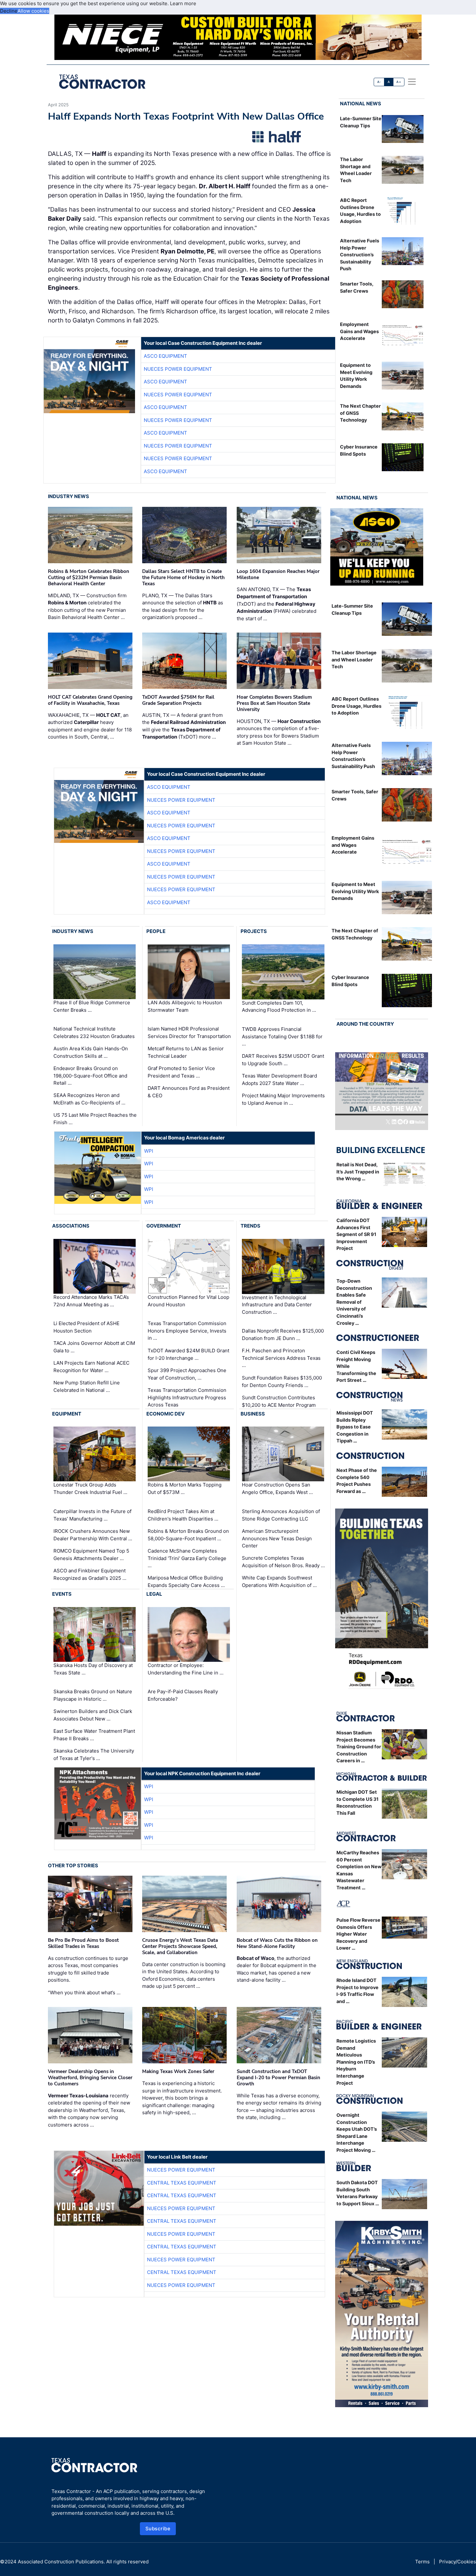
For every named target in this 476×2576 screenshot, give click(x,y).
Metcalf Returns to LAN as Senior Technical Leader (186, 1052)
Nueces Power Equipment (178, 369)
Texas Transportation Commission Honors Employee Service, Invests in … (187, 1331)
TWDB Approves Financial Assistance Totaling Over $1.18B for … (282, 1036)
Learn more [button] (183, 3)
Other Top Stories (73, 1865)
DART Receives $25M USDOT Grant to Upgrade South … (283, 1060)
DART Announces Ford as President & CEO (189, 1092)
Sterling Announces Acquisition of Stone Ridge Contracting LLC (281, 1515)
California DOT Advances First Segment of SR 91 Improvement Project (356, 1234)
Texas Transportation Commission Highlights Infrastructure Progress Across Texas (187, 1397)
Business (253, 1414)
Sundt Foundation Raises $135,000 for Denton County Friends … (282, 1381)
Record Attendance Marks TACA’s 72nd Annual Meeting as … (91, 1301)
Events (62, 1594)
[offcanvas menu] (412, 82)
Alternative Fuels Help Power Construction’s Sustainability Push (360, 255)
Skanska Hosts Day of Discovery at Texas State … (93, 1669)
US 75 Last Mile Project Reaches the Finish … (95, 1119)
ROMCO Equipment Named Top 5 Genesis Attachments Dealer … (91, 1555)
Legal (154, 1594)
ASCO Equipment (165, 356)
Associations (71, 1226)
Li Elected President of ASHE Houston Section (86, 1327)
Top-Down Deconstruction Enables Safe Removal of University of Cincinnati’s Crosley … (354, 1302)
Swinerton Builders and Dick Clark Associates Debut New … (93, 1715)
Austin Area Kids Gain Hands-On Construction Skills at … (91, 1052)
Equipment (67, 1414)
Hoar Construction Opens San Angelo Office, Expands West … (277, 1489)
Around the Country (365, 1024)
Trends (250, 1226)
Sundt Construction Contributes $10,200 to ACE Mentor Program (279, 1401)
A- (379, 82)
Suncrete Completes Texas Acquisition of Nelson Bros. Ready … (283, 1562)
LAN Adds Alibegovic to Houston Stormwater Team (185, 1006)
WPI (149, 1151)
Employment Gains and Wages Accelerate (359, 331)
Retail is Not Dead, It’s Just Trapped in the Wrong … (358, 1171)
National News (361, 104)
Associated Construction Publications (61, 2562)
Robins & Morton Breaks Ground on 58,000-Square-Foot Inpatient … (188, 1535)
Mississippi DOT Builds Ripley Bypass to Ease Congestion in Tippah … (355, 1427)
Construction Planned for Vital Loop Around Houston (188, 1301)
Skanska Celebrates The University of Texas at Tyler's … (94, 1754)
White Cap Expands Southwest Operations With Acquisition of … (279, 1581)
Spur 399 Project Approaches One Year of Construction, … (187, 1374)
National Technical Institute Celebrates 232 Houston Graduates (94, 1032)
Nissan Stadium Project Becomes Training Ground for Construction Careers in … (359, 1747)
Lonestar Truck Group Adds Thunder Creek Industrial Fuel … (90, 1489)
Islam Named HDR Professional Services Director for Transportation (189, 1032)
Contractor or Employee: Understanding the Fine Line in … (186, 1669)
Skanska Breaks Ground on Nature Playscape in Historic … (93, 1695)
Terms (422, 2562)
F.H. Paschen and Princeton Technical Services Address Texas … (281, 1358)
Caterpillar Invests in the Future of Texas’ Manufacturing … (92, 1515)
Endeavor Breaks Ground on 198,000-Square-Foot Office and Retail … (90, 1076)
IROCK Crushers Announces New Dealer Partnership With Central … (93, 1535)
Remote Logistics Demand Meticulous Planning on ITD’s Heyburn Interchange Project (356, 2062)
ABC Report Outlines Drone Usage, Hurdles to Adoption (357, 706)
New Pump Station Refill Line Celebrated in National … (87, 1386)
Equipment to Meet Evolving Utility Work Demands (355, 891)
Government (164, 1226)
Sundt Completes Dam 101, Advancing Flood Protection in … (279, 1007)
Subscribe (158, 2529)
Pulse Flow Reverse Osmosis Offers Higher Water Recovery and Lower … (358, 1934)
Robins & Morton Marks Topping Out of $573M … (185, 1489)
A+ (399, 82)
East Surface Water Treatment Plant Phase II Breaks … (94, 1735)
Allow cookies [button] (33, 11)
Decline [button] (9, 11)
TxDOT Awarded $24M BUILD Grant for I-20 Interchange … (188, 1354)
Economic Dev (165, 1414)
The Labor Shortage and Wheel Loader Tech (354, 659)
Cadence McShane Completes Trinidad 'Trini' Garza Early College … (187, 1558)
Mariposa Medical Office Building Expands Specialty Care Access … (186, 1581)
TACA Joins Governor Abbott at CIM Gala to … (94, 1347)
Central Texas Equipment (182, 2183)
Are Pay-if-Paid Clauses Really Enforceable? (183, 1695)
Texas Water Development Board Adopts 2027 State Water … (279, 1079)
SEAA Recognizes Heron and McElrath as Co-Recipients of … (89, 1099)
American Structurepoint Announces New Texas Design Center (277, 1538)
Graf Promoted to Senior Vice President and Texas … (181, 1072)
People (156, 931)
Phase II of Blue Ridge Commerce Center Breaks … (92, 1006)
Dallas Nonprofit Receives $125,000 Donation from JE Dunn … (283, 1335)
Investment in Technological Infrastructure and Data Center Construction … (277, 1305)
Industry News (68, 496)
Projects (254, 931)
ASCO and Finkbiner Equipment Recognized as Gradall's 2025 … (90, 1574)
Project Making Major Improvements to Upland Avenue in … (283, 1099)
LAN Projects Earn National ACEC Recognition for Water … (91, 1367)
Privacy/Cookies (458, 2562)
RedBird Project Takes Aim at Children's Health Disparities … (183, 1515)
